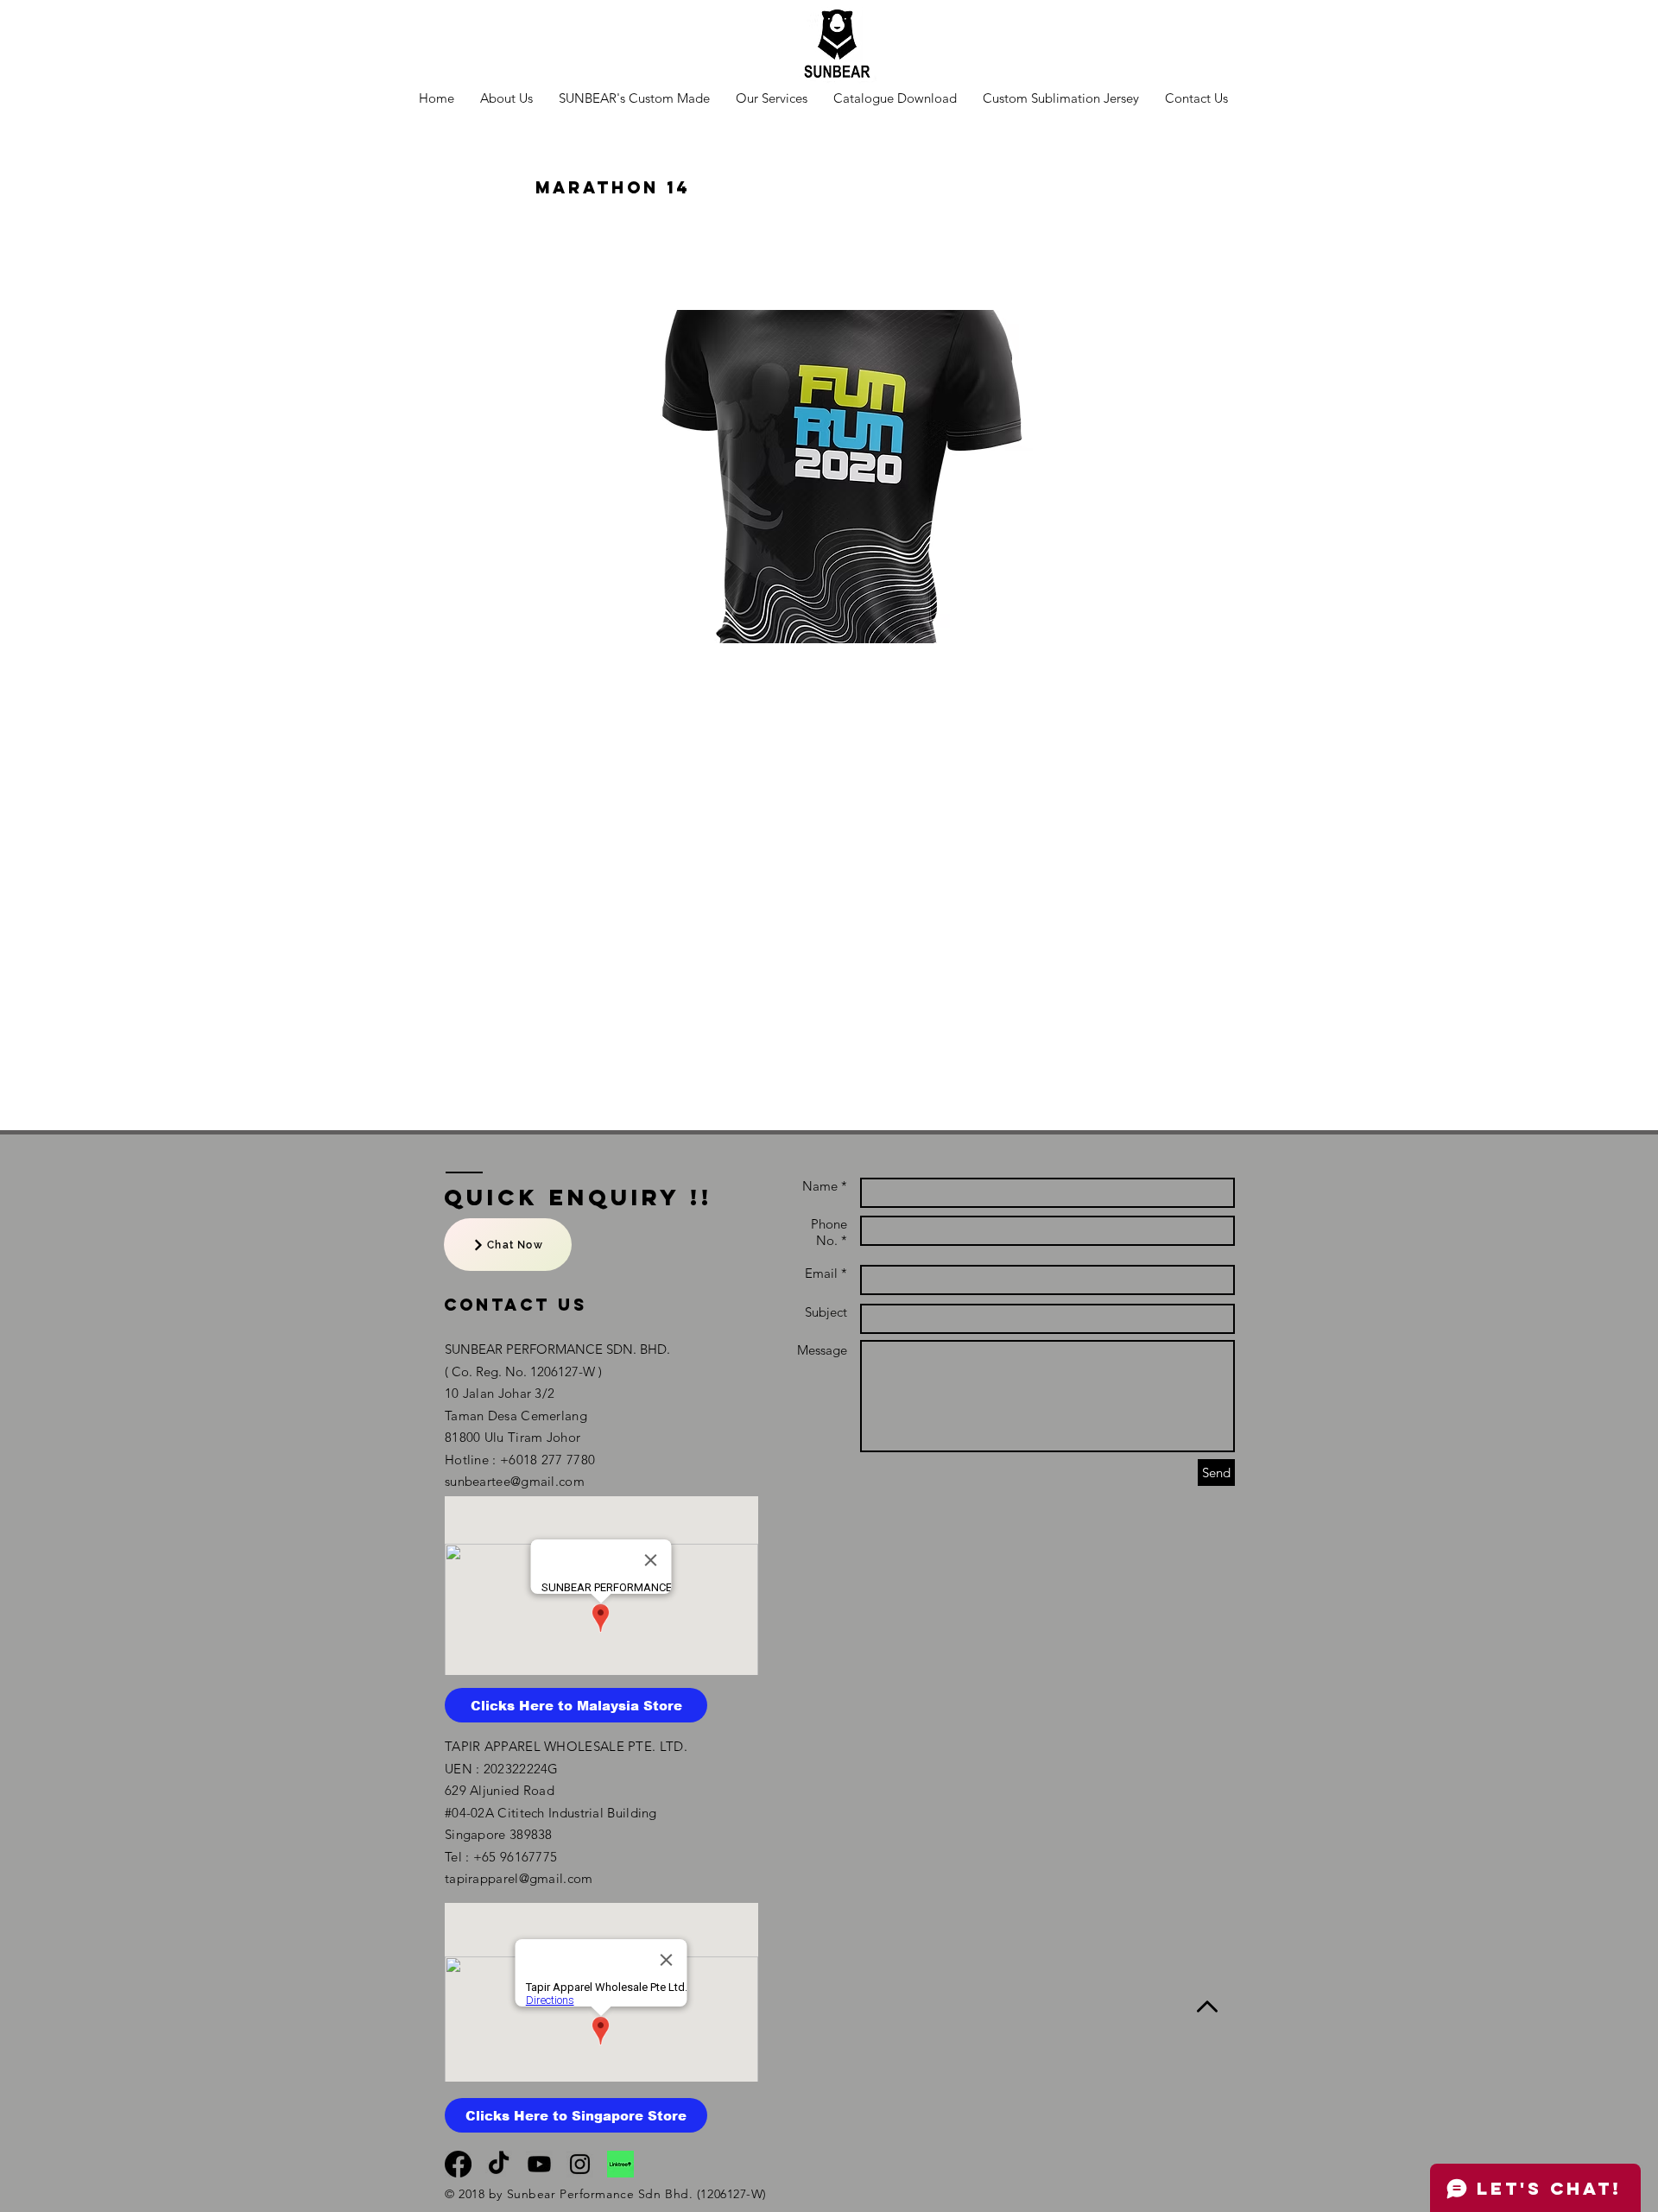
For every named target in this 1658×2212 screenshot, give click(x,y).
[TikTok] (499, 2164)
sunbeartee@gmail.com (515, 1481)
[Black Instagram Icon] (580, 2164)
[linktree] (620, 2164)
